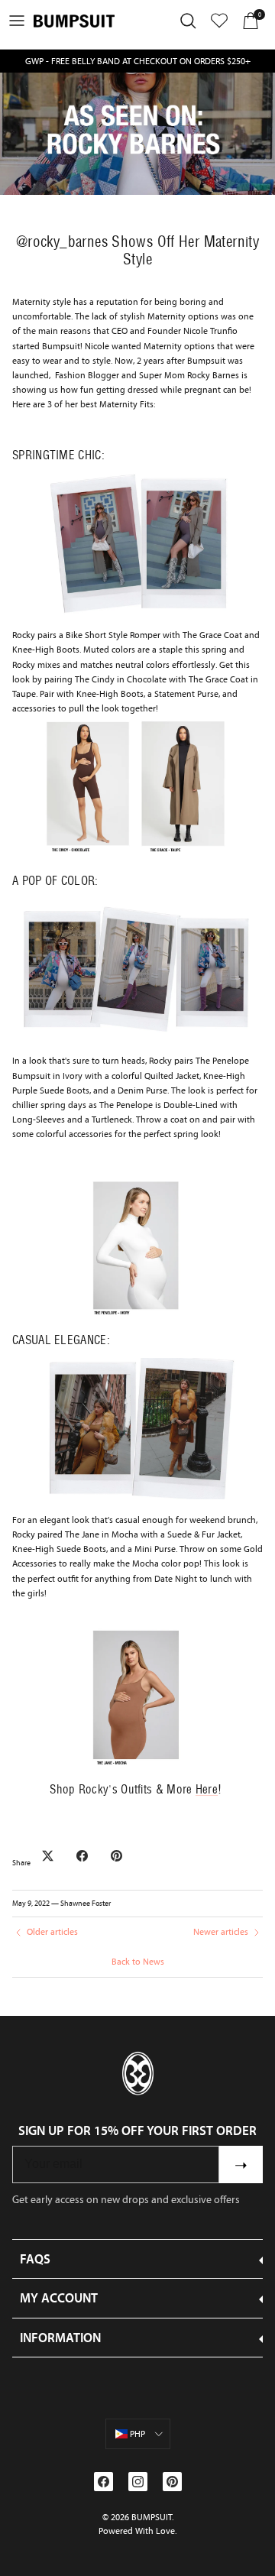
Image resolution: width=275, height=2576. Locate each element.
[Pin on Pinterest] (116, 1856)
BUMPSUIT (152, 2517)
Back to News (138, 1962)
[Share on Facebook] (82, 1856)
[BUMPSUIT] (74, 21)
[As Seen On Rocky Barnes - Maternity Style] (137, 1037)
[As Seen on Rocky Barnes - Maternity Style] (137, 854)
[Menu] (17, 21)
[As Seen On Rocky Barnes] (137, 611)
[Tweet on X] (48, 1856)
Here (207, 1789)
